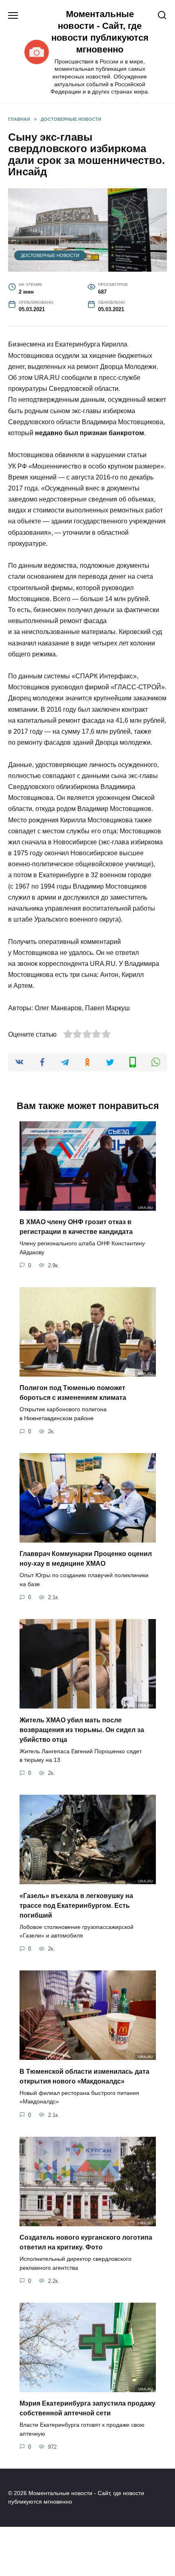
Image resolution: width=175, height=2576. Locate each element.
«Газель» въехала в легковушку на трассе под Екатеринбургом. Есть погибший (76, 1905)
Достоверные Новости (50, 255)
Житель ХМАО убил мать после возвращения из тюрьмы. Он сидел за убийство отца (82, 1729)
